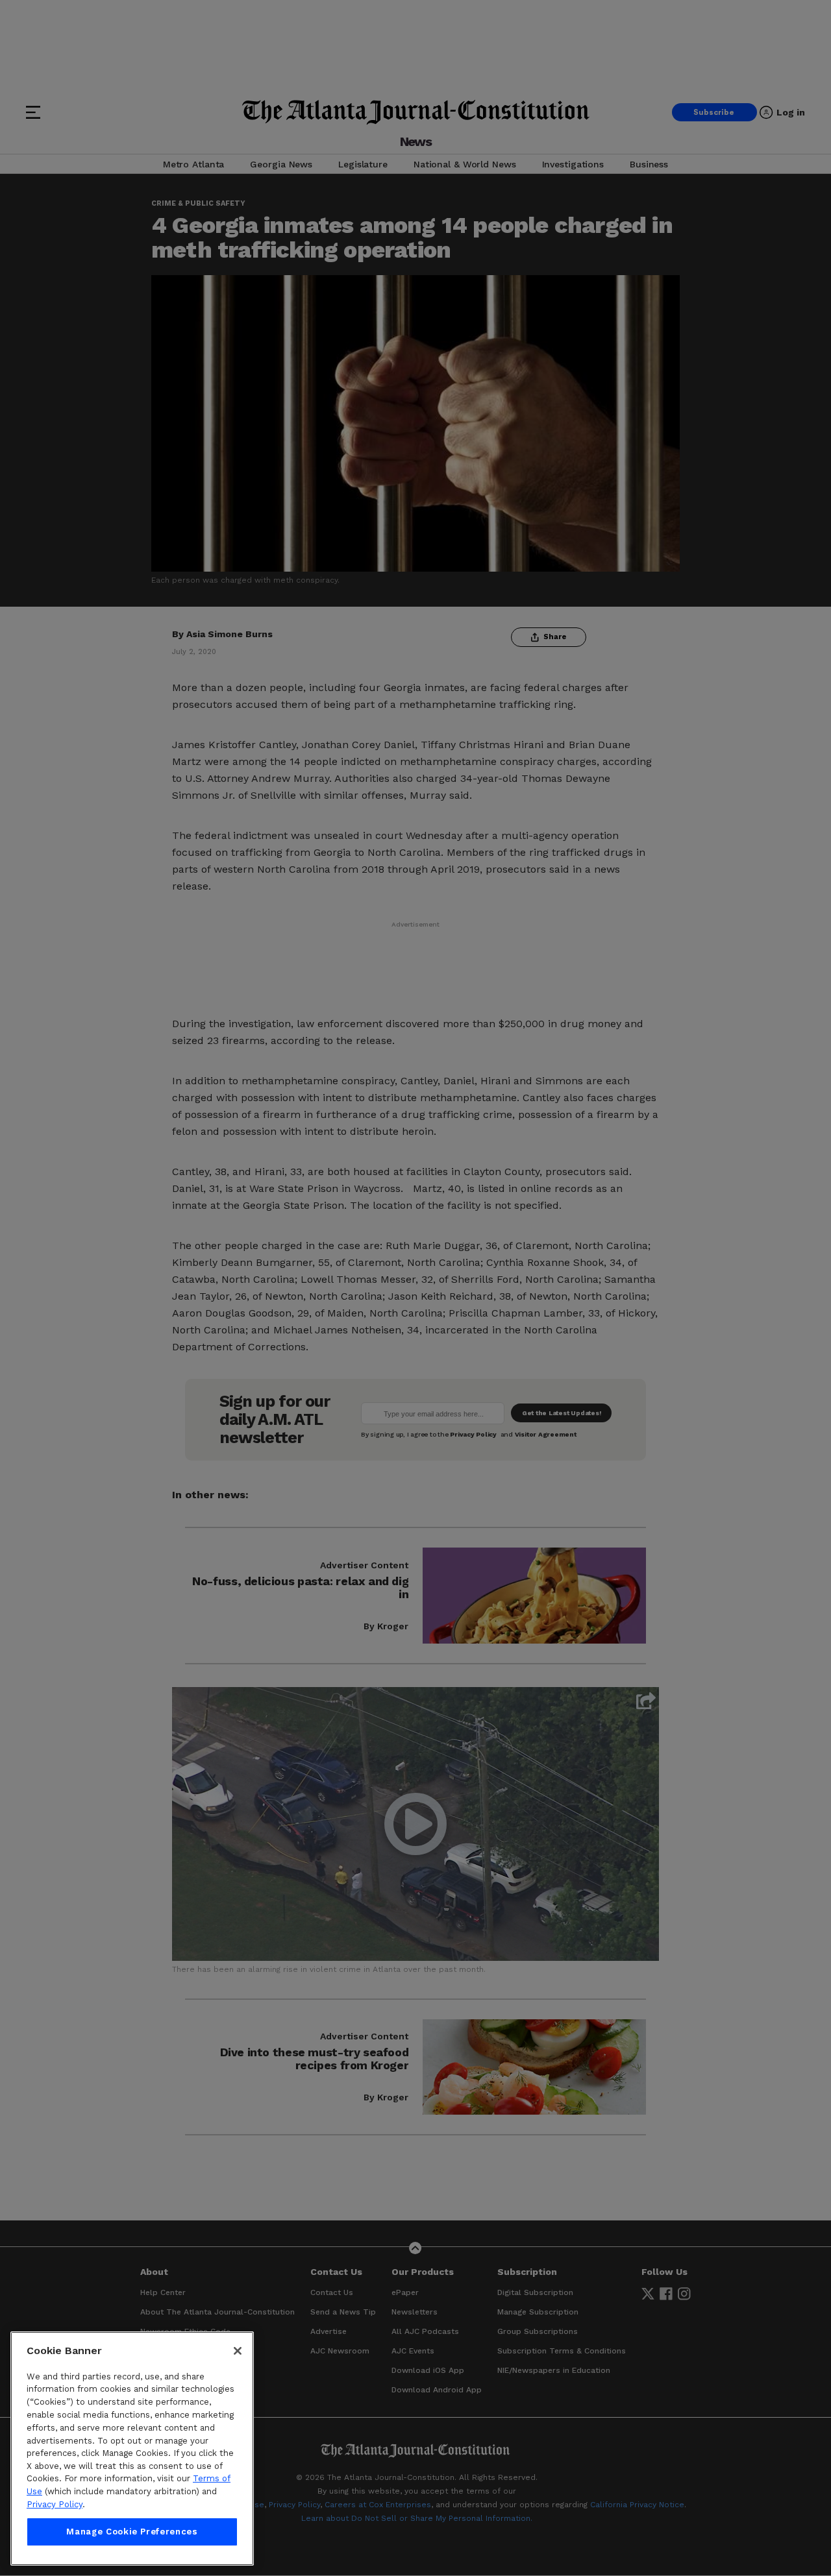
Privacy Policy (55, 2504)
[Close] (238, 2351)
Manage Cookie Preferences (132, 2532)
